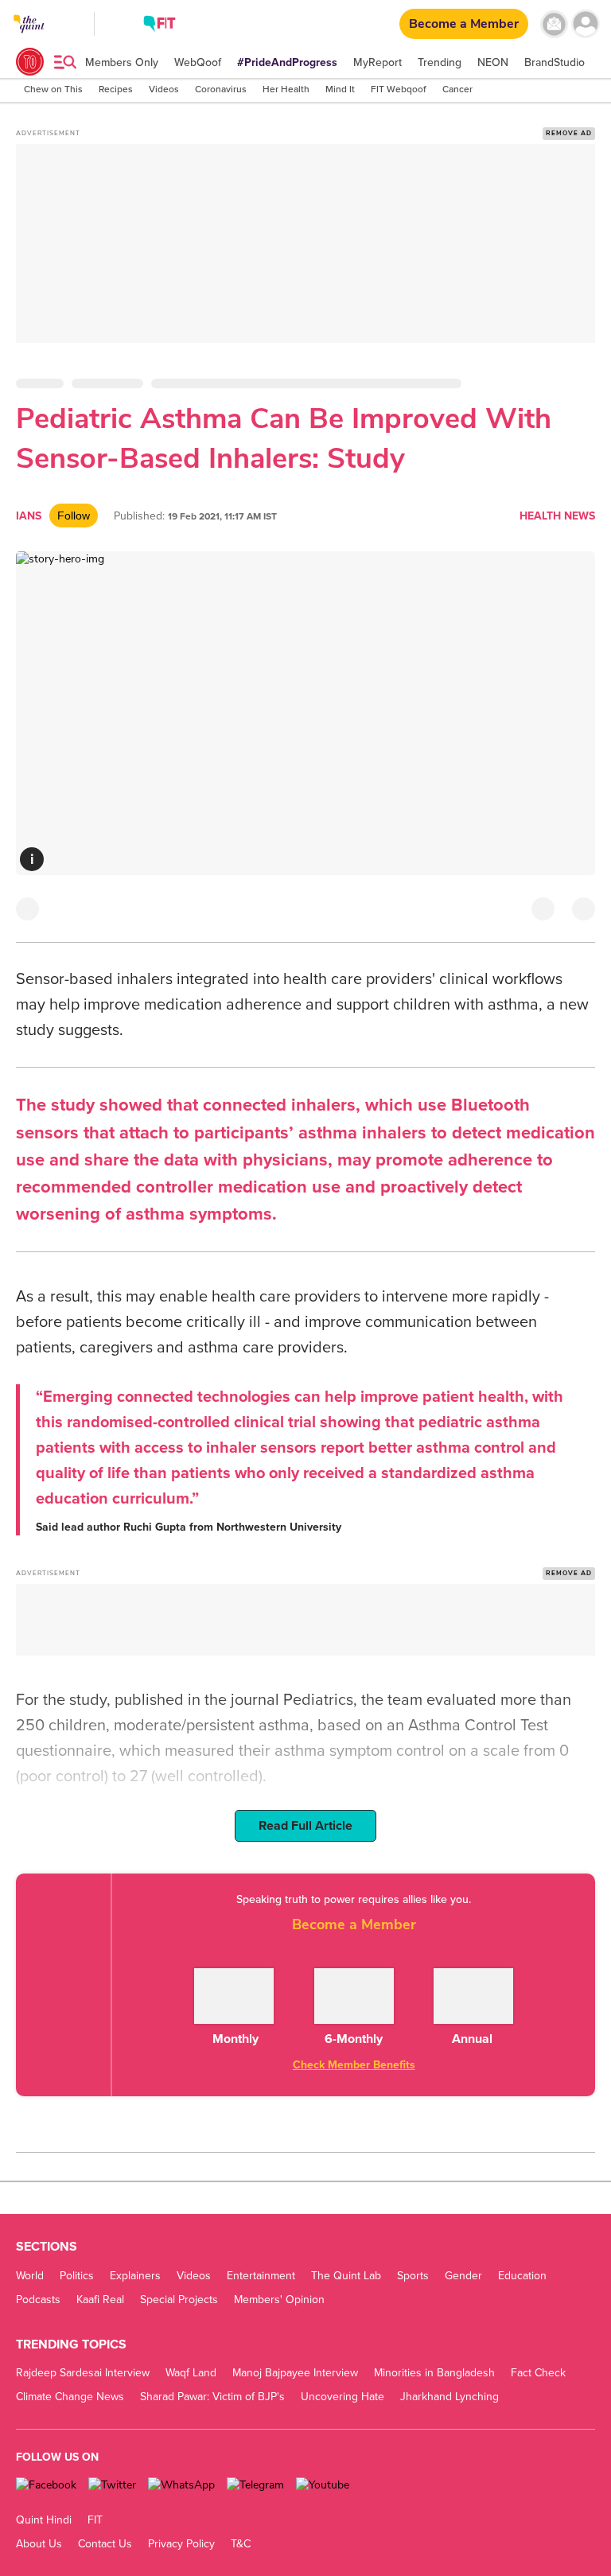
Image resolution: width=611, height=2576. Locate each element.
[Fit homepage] (160, 26)
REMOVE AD (569, 133)
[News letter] (554, 24)
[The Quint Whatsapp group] (181, 2485)
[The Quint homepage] (29, 39)
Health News (557, 516)
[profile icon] (585, 24)
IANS (29, 516)
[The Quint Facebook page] (46, 2485)
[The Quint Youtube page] (323, 2485)
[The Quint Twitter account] (112, 2485)
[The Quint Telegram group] (255, 2485)
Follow (74, 516)
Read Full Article (305, 1826)
